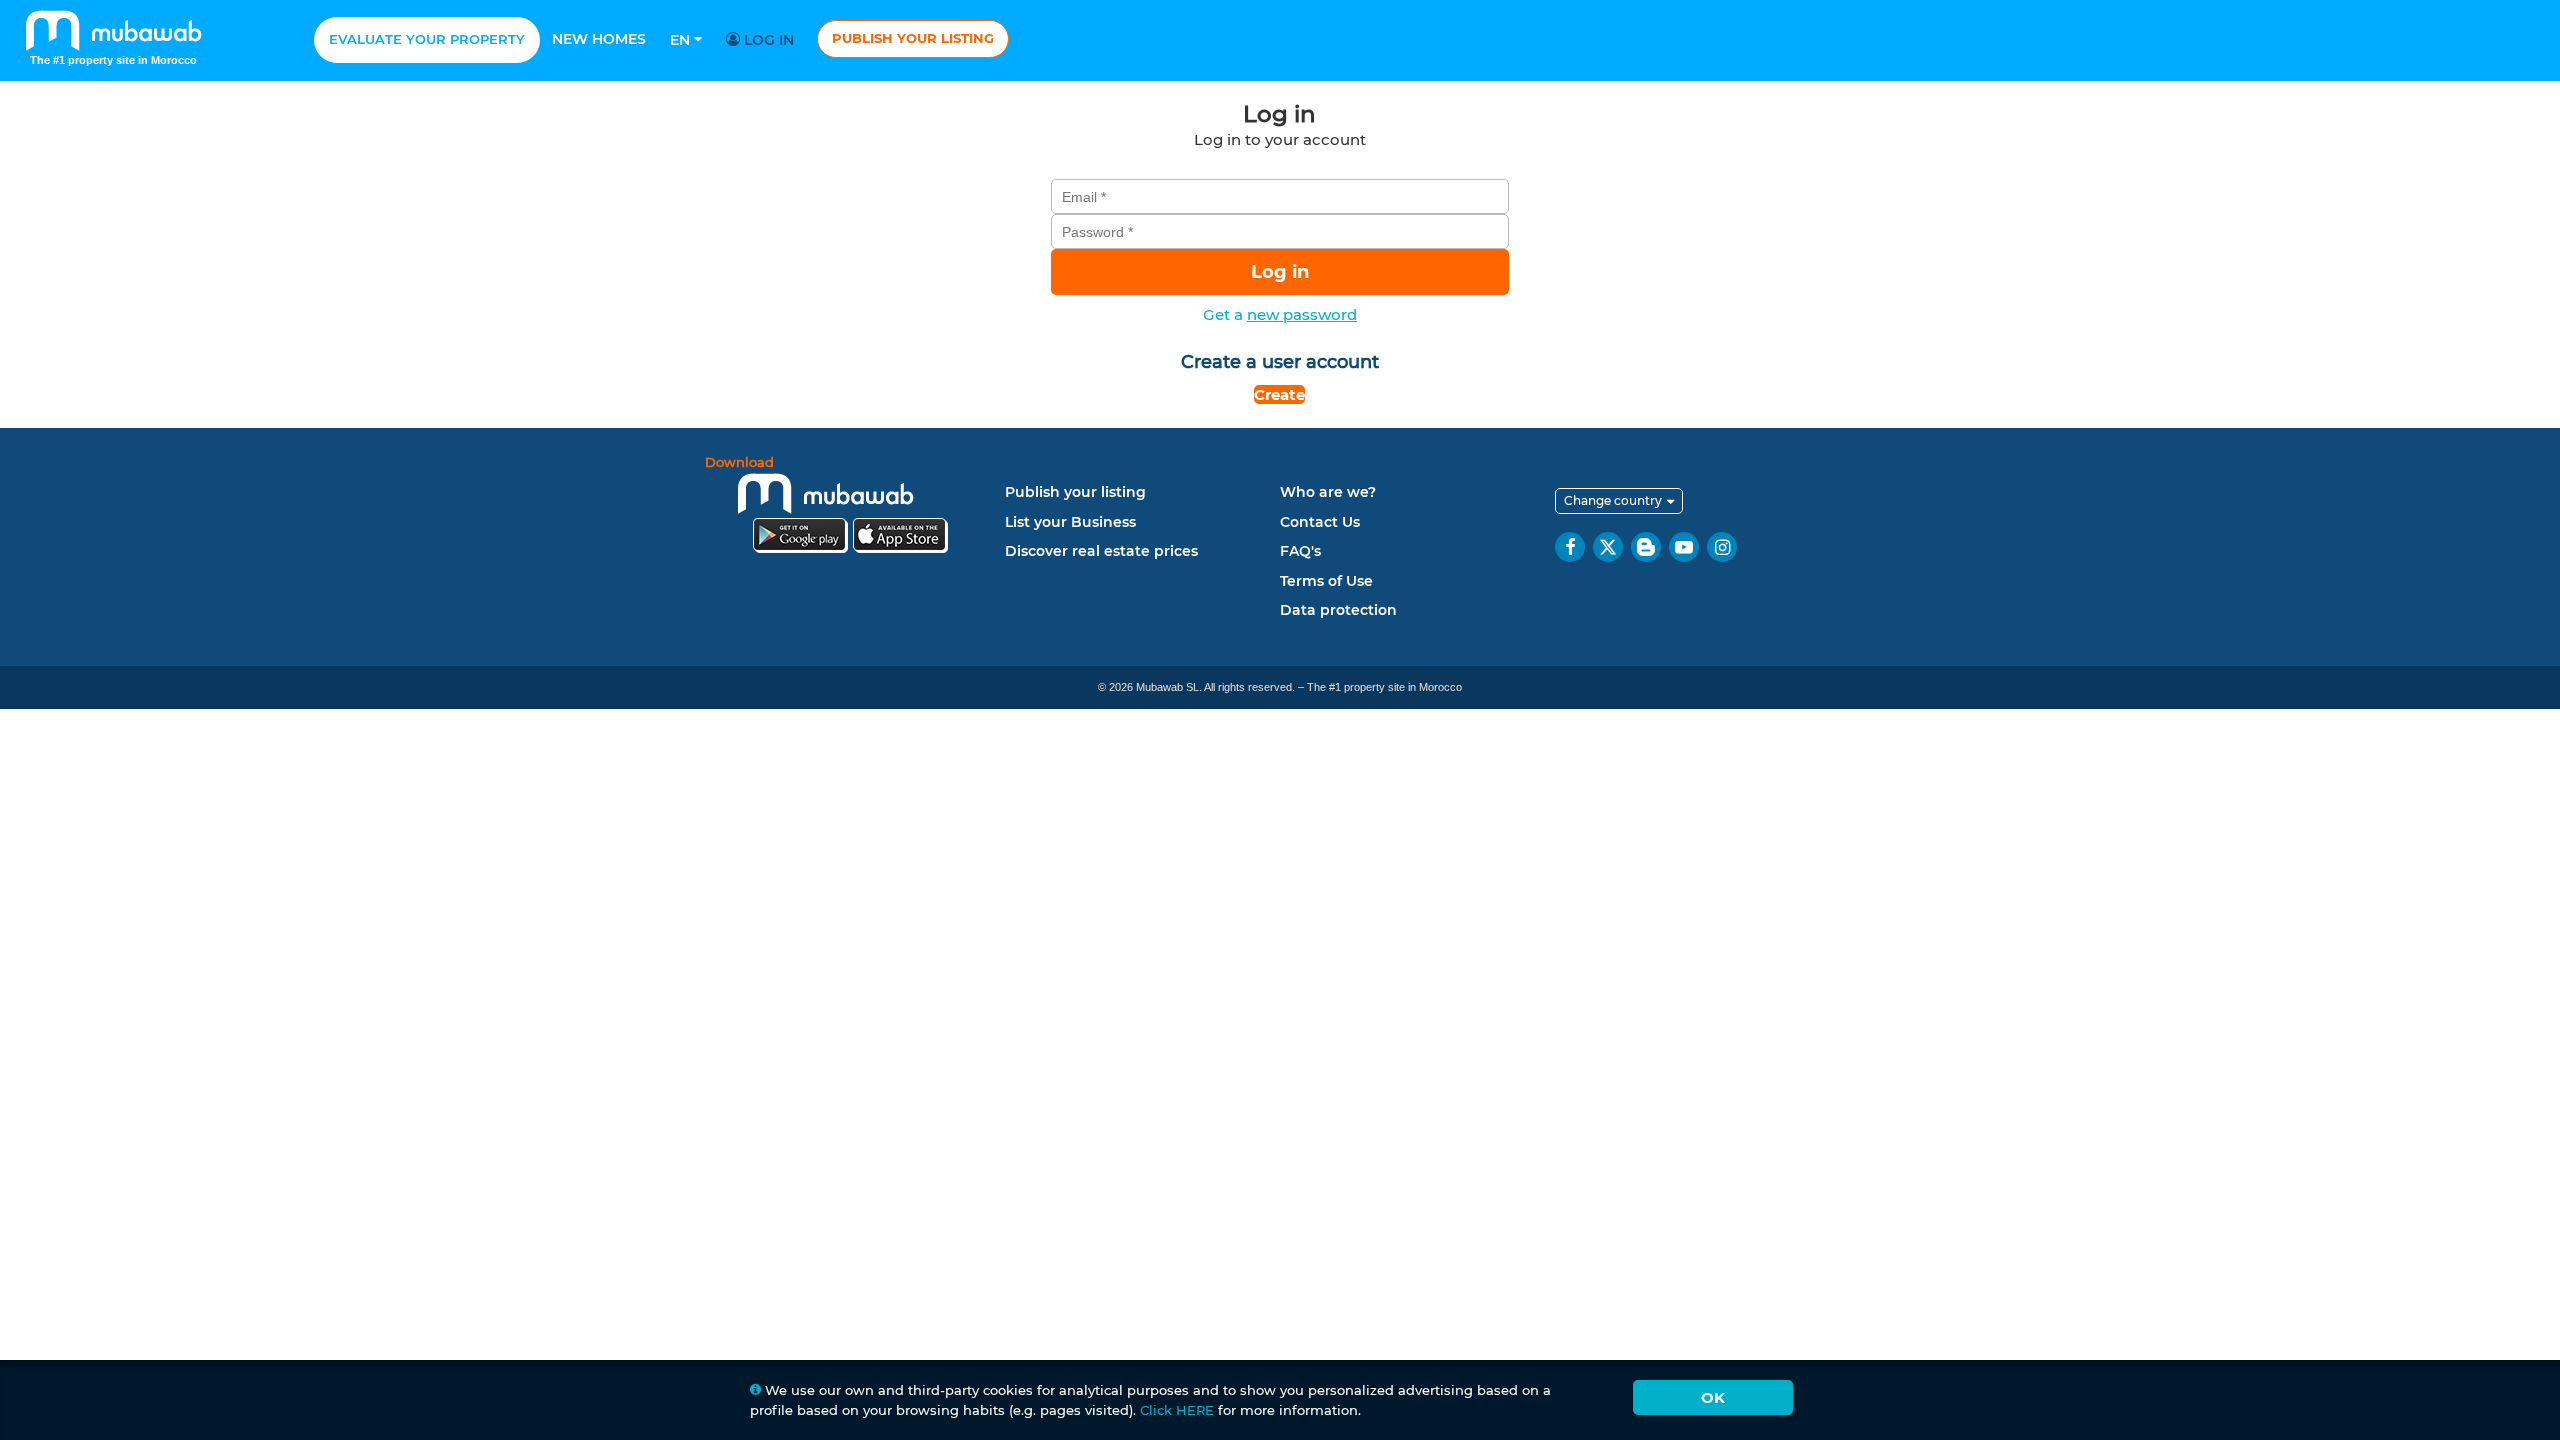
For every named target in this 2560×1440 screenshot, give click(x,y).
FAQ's (1300, 551)
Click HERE (1177, 1410)
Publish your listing (913, 38)
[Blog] (1646, 547)
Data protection (1338, 610)
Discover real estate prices (1101, 551)
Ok (1713, 1397)
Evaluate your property (427, 39)
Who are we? (1328, 492)
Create (1279, 394)
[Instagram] (1722, 547)
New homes (599, 39)
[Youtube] (1684, 547)
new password (1302, 314)
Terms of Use (1326, 581)
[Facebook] (1570, 547)
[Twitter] (1608, 547)
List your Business (1070, 522)
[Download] (850, 507)
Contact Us (1320, 522)
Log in (767, 40)
